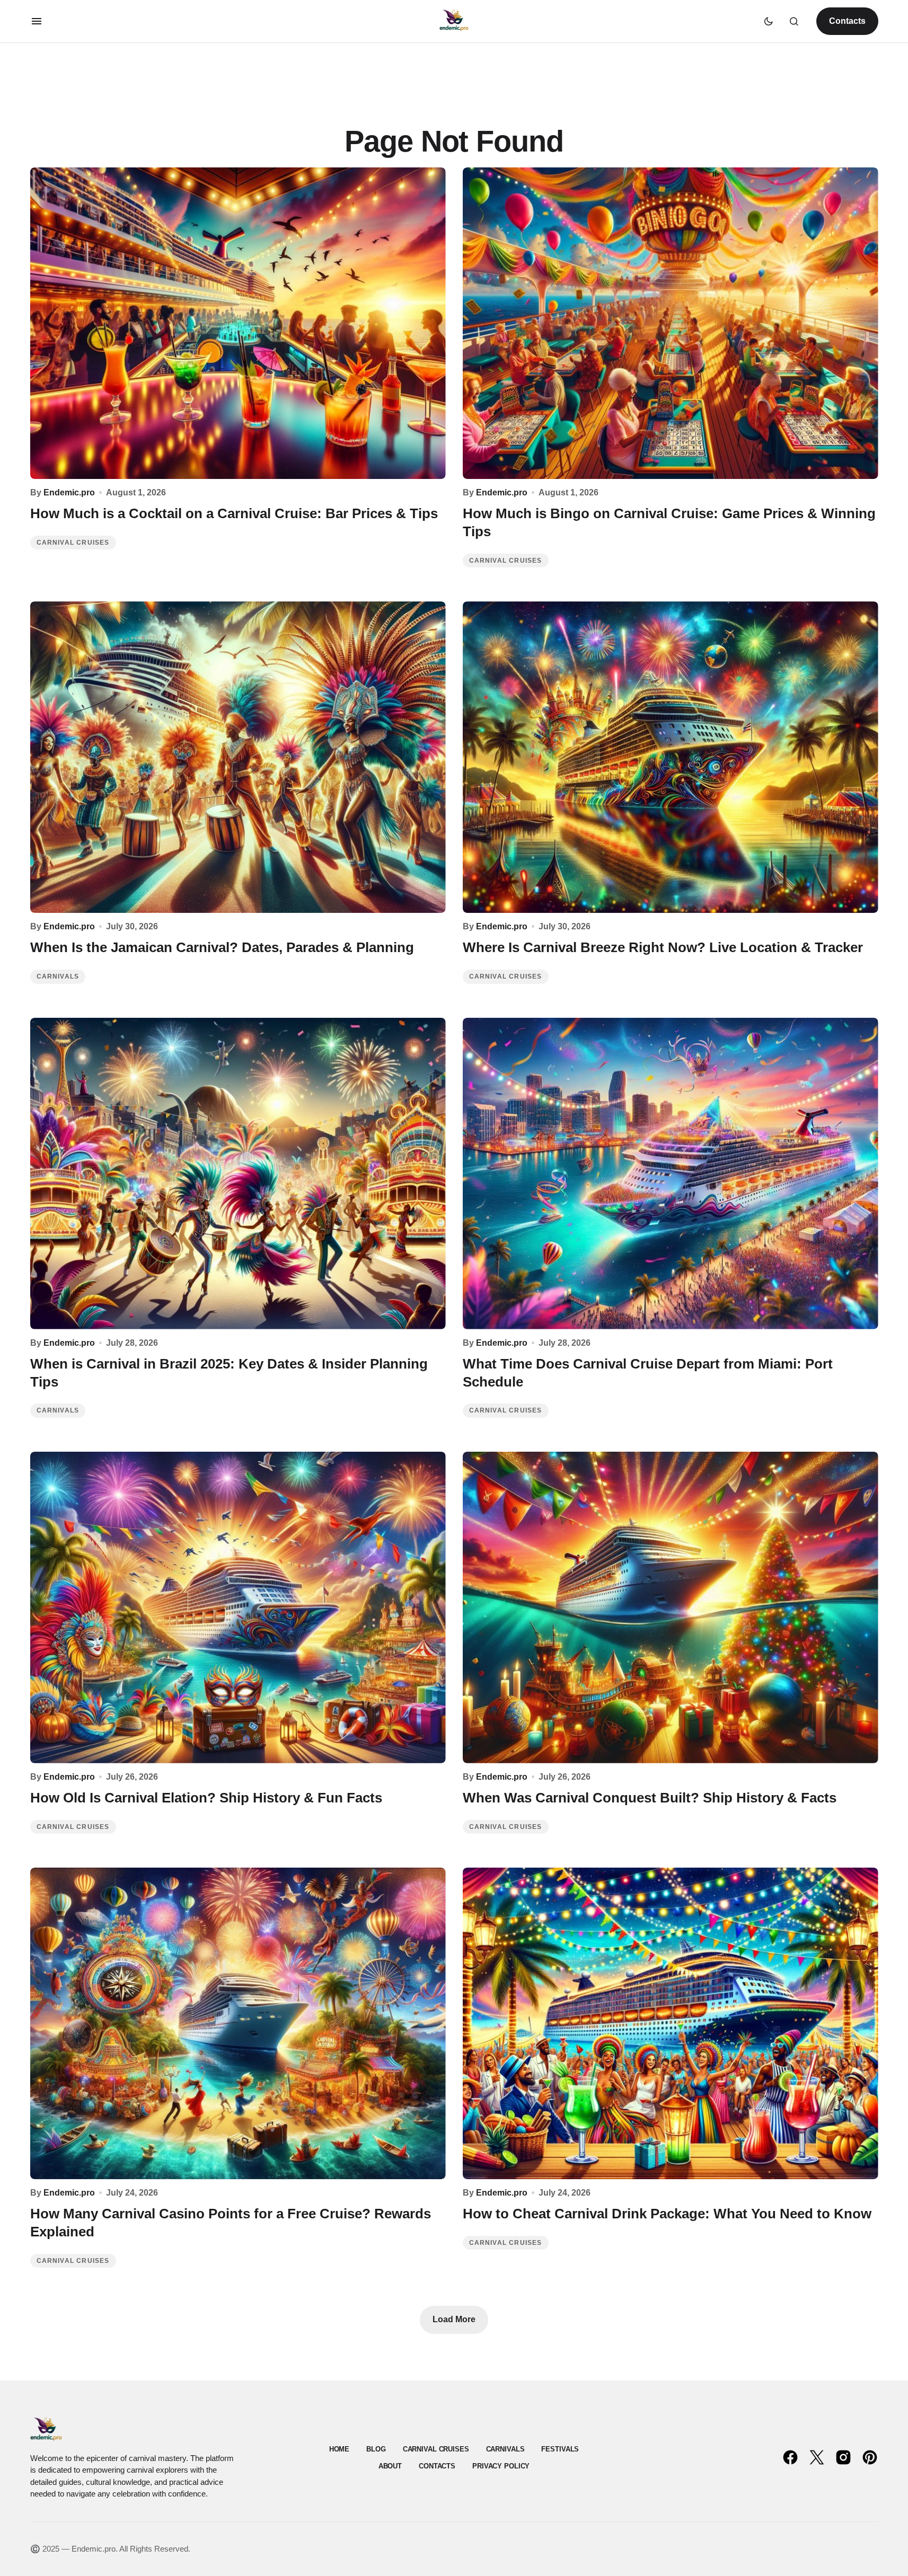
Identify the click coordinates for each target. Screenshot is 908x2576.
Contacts (847, 21)
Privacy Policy (501, 2466)
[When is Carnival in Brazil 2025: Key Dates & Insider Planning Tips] (238, 1174)
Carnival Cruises (73, 543)
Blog (376, 2449)
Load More (454, 2319)
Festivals (560, 2449)
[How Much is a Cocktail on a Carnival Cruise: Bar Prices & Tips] (238, 323)
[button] (37, 21)
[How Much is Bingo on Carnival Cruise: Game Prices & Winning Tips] (671, 323)
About (390, 2466)
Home (339, 2449)
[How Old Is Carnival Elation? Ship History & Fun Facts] (238, 1607)
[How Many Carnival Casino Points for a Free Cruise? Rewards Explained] (238, 2023)
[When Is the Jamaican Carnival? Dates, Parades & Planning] (238, 757)
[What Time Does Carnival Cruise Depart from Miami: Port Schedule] (671, 1174)
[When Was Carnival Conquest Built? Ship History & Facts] (671, 1607)
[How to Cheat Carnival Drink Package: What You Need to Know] (671, 2023)
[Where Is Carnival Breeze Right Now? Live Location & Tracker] (671, 757)
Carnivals (58, 976)
